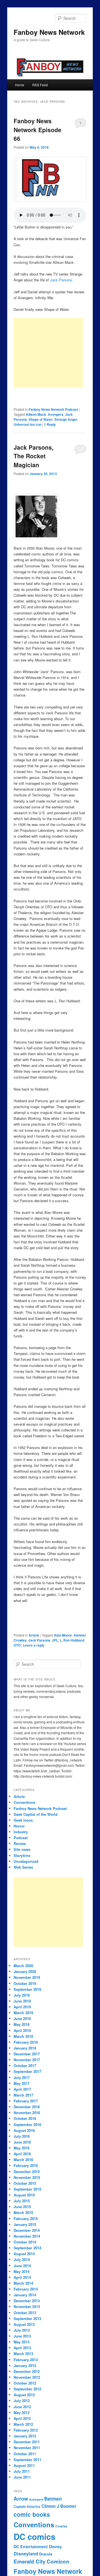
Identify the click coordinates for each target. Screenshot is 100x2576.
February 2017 (26, 2101)
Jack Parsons (39, 1640)
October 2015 (25, 2183)
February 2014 (26, 2289)
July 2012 (22, 2401)
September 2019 (27, 1989)
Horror (19, 1826)
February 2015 (26, 2219)
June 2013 (22, 2336)
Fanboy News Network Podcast (53, 409)
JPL (55, 1640)
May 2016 (22, 2148)
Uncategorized (26, 1861)
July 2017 (22, 2077)
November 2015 (27, 2177)
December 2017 (27, 2054)
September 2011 (27, 2460)
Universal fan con (27, 424)
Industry (21, 1832)
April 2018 (22, 2030)
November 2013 (27, 2306)
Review (20, 1843)
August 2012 (24, 2395)
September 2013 (27, 2318)
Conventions (24, 1802)
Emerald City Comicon (42, 2561)
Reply (50, 424)
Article (34, 1635)
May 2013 (22, 2342)
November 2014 (27, 2236)
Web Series (23, 1867)
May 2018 (22, 2024)
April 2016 (22, 2154)
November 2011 (27, 2448)
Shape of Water (41, 419)
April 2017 (22, 2089)
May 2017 (22, 2083)
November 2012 (27, 2377)
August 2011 (24, 2465)
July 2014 (22, 2259)
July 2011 (22, 2471)
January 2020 (25, 1971)
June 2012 (22, 2407)
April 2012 (22, 2418)
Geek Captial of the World (36, 1814)
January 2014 (25, 2295)
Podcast (21, 1838)
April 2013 (22, 2348)
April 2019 (22, 2007)
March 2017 (23, 2095)
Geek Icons (23, 1820)
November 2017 (27, 2060)
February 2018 (26, 2042)
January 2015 (25, 2224)
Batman (53, 2499)
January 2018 (25, 2048)
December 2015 (27, 2172)
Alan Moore (63, 1635)
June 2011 (22, 2477)
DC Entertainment (31, 2547)
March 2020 (23, 1966)
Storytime (22, 1855)
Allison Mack (36, 414)
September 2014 (27, 2248)
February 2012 (26, 2430)
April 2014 (22, 2277)
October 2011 (25, 2454)
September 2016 (27, 2124)
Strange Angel (66, 419)
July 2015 (22, 2201)
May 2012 (22, 2413)
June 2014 (22, 2266)
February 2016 (26, 2165)
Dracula (46, 2554)
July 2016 (22, 2136)
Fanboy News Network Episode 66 (37, 130)
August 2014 (24, 2254)
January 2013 (25, 2365)
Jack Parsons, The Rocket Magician (34, 456)
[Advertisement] (48, 353)
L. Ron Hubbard (72, 1640)
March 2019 (23, 2013)
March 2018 (23, 2036)
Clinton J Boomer (59, 2506)
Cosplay (61, 2526)
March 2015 (23, 2212)
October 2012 (25, 2383)
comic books (32, 2514)
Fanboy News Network (49, 32)
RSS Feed (40, 85)
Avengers (56, 414)
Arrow (21, 2499)
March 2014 (23, 2283)
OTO (17, 1645)
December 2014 (27, 2230)
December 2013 (27, 2301)
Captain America (27, 2507)
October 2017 (25, 2066)
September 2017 (27, 2071)
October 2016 (25, 2118)
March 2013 (23, 2354)
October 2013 (25, 2313)
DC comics (34, 2536)
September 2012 (27, 2389)
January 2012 (25, 2436)
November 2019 (27, 1977)
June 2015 (22, 2207)
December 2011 (27, 2442)
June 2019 (22, 2001)
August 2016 (24, 2130)
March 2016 (23, 2160)
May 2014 (22, 2271)
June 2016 (22, 2142)
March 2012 (23, 2424)
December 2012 (27, 2371)
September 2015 (27, 2189)
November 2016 (27, 2113)
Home (20, 85)
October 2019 (25, 1983)
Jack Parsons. (62, 280)
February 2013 (26, 2360)
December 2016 (27, 2107)
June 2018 (22, 2018)
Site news (22, 1849)
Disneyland (26, 2554)
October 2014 (25, 2242)
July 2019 (22, 1995)
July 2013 (22, 2330)
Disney (55, 2547)
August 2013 (24, 2324)
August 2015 (24, 2195)
